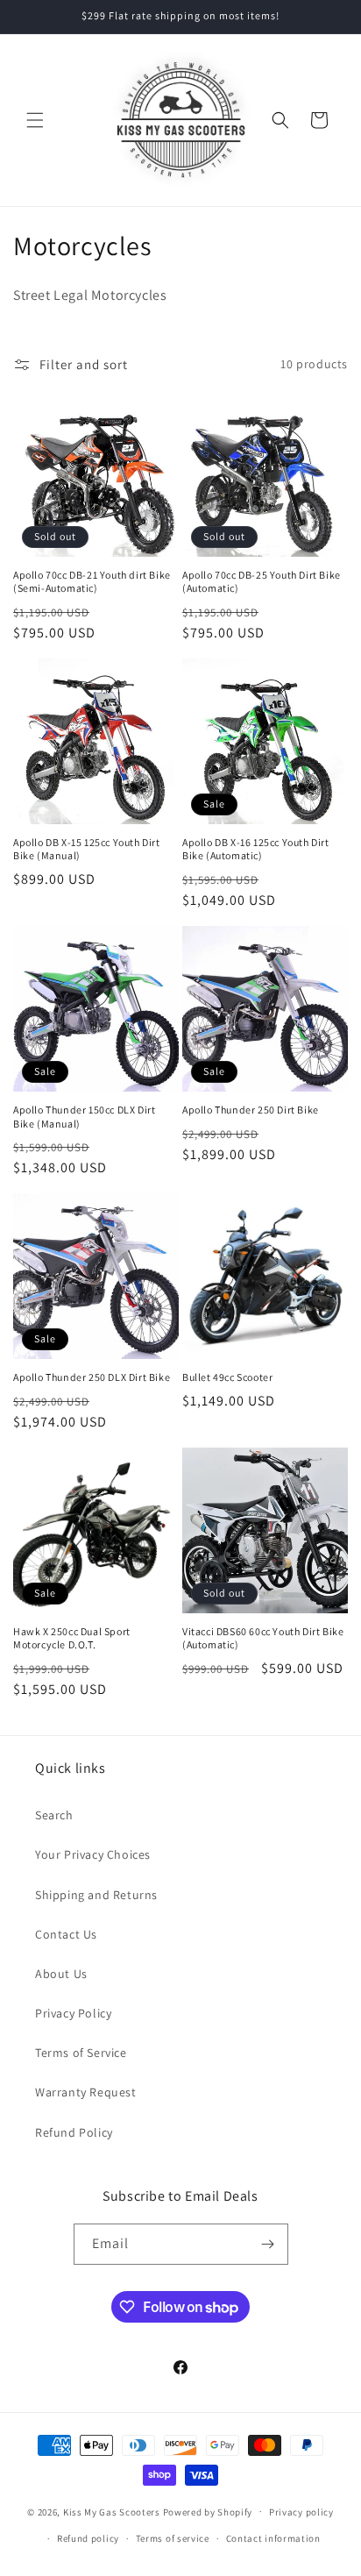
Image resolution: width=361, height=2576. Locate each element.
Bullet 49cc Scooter (227, 1377)
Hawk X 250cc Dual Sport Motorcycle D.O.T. (72, 1638)
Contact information (273, 2538)
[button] (35, 120)
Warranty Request (86, 2092)
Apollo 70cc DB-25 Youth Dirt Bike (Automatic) (262, 582)
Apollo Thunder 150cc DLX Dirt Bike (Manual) (84, 1117)
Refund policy (88, 2538)
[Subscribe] (268, 2244)
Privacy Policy (73, 2013)
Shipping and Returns (96, 1895)
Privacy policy (301, 2512)
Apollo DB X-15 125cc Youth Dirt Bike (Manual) (87, 849)
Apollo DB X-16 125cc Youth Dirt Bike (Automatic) (256, 849)
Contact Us (66, 1934)
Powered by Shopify (208, 2511)
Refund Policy (74, 2132)
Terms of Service (81, 2053)
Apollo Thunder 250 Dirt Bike (251, 1110)
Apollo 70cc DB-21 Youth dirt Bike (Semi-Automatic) (92, 582)
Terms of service (173, 2538)
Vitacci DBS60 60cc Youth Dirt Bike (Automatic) (263, 1638)
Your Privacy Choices (93, 1854)
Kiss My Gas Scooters (112, 2511)
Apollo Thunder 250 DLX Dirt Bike (92, 1377)
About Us (61, 1974)
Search (54, 1815)
